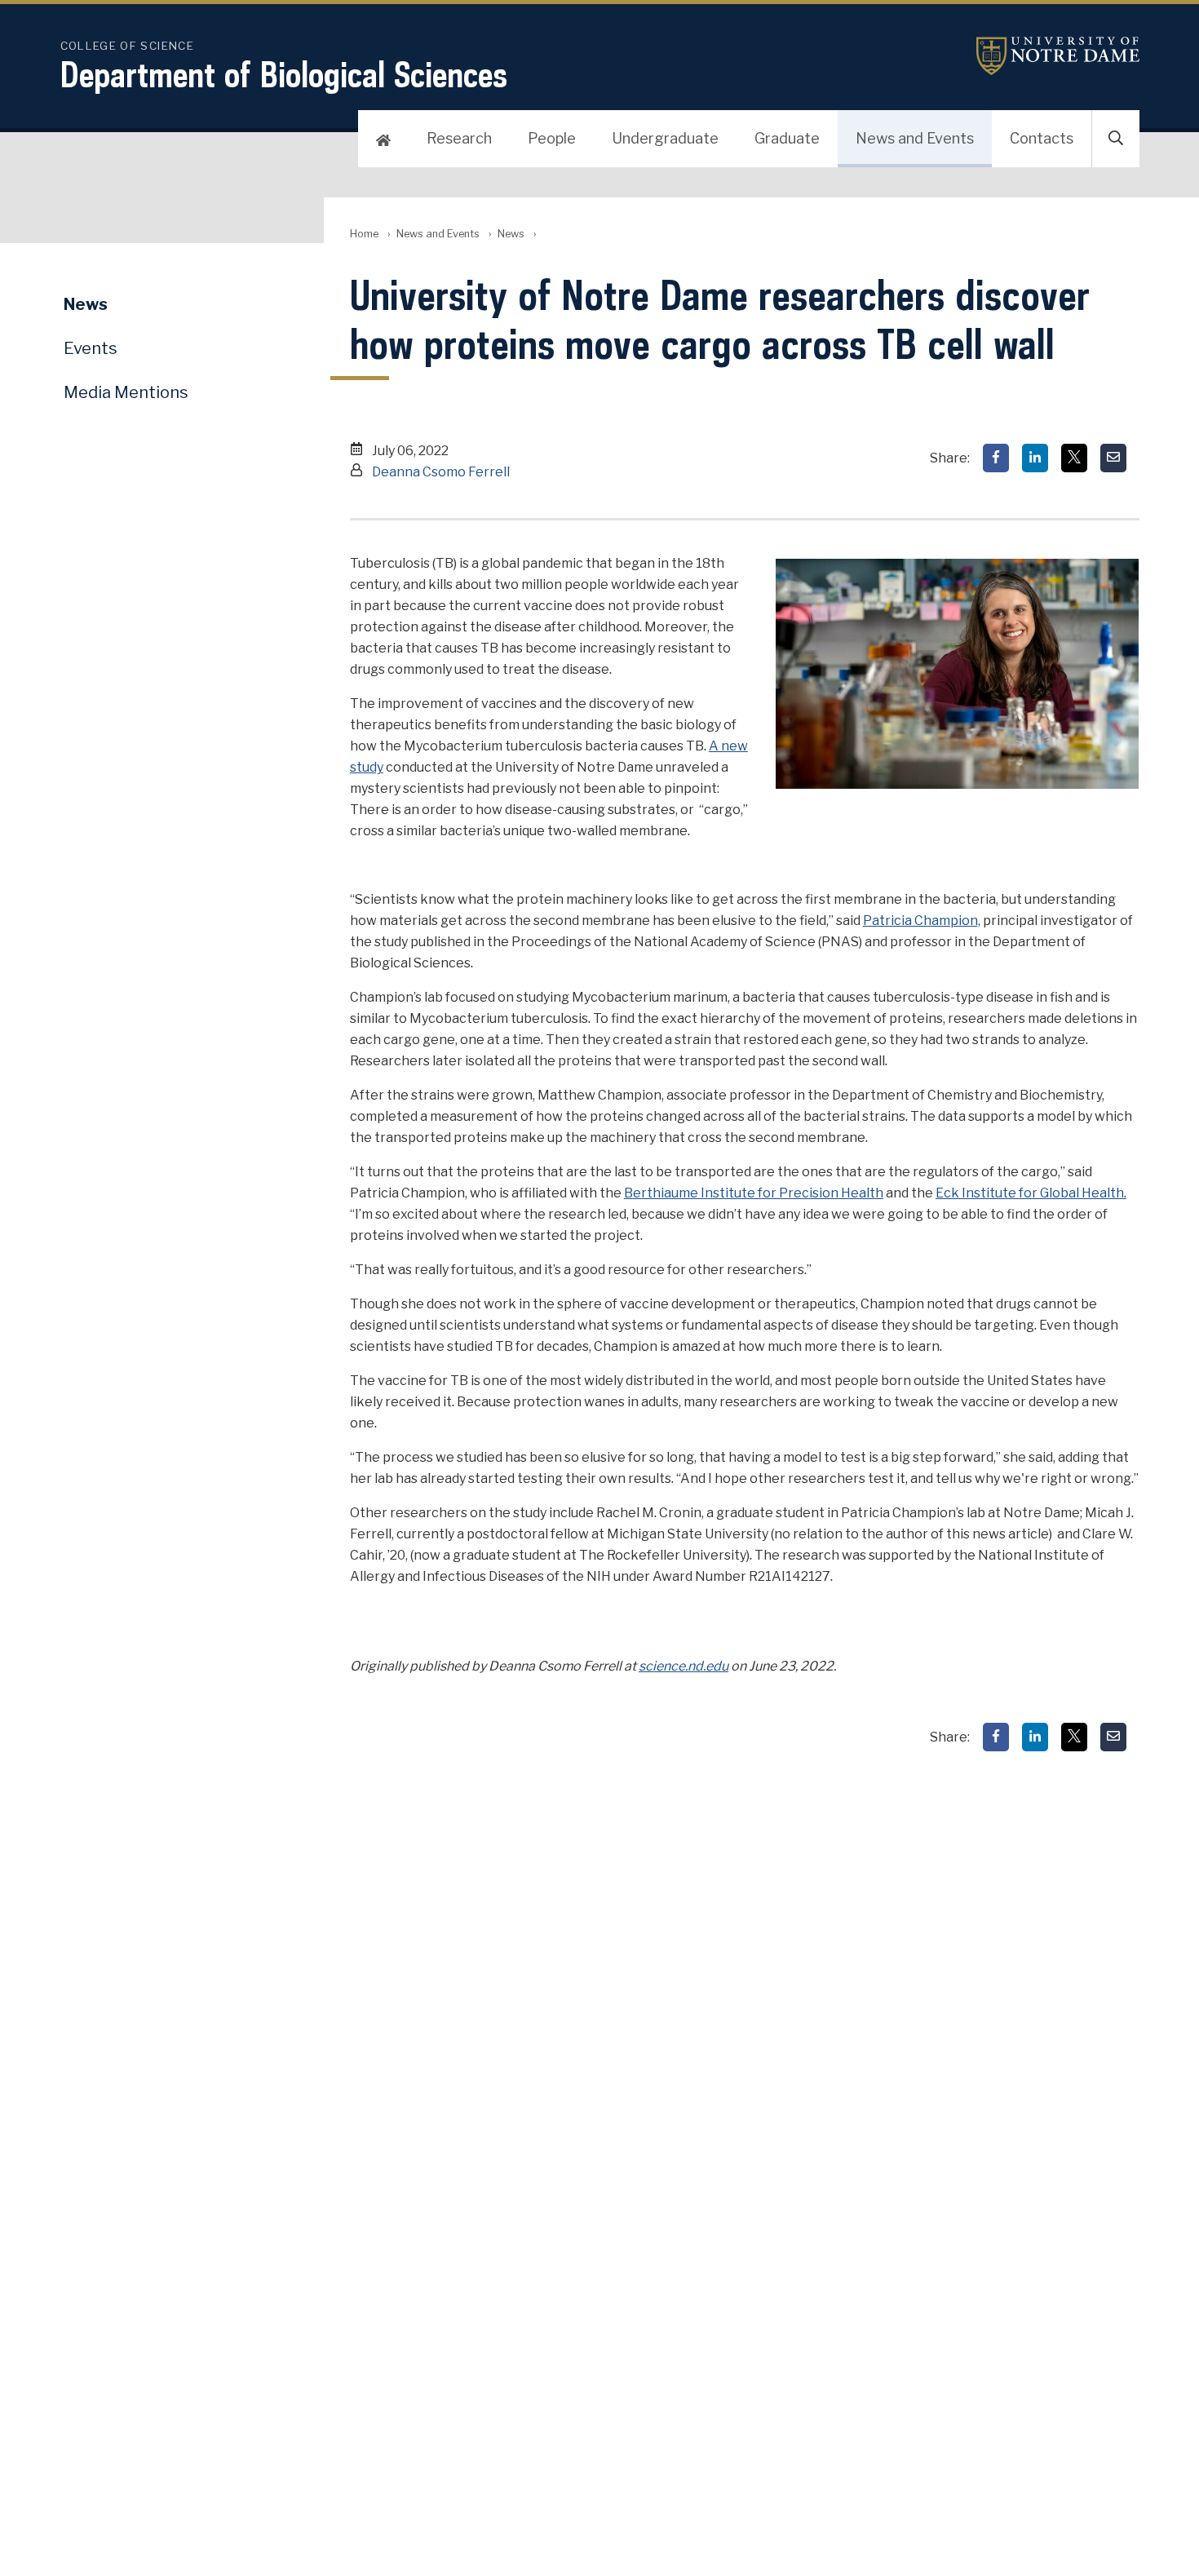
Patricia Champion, (922, 921)
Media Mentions (126, 392)
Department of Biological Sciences (284, 74)
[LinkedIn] (1035, 458)
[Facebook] (996, 458)
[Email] (1113, 458)
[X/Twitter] (1074, 458)
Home (364, 234)
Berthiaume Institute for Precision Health (754, 1193)
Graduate (787, 138)
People (552, 138)
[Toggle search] (1116, 139)
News (511, 234)
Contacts (1042, 138)
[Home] (383, 139)
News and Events (915, 138)
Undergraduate (665, 138)
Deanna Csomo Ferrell (441, 472)
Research (459, 138)
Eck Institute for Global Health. (1031, 1193)
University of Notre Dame (1058, 56)
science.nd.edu (684, 1666)
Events (91, 348)
